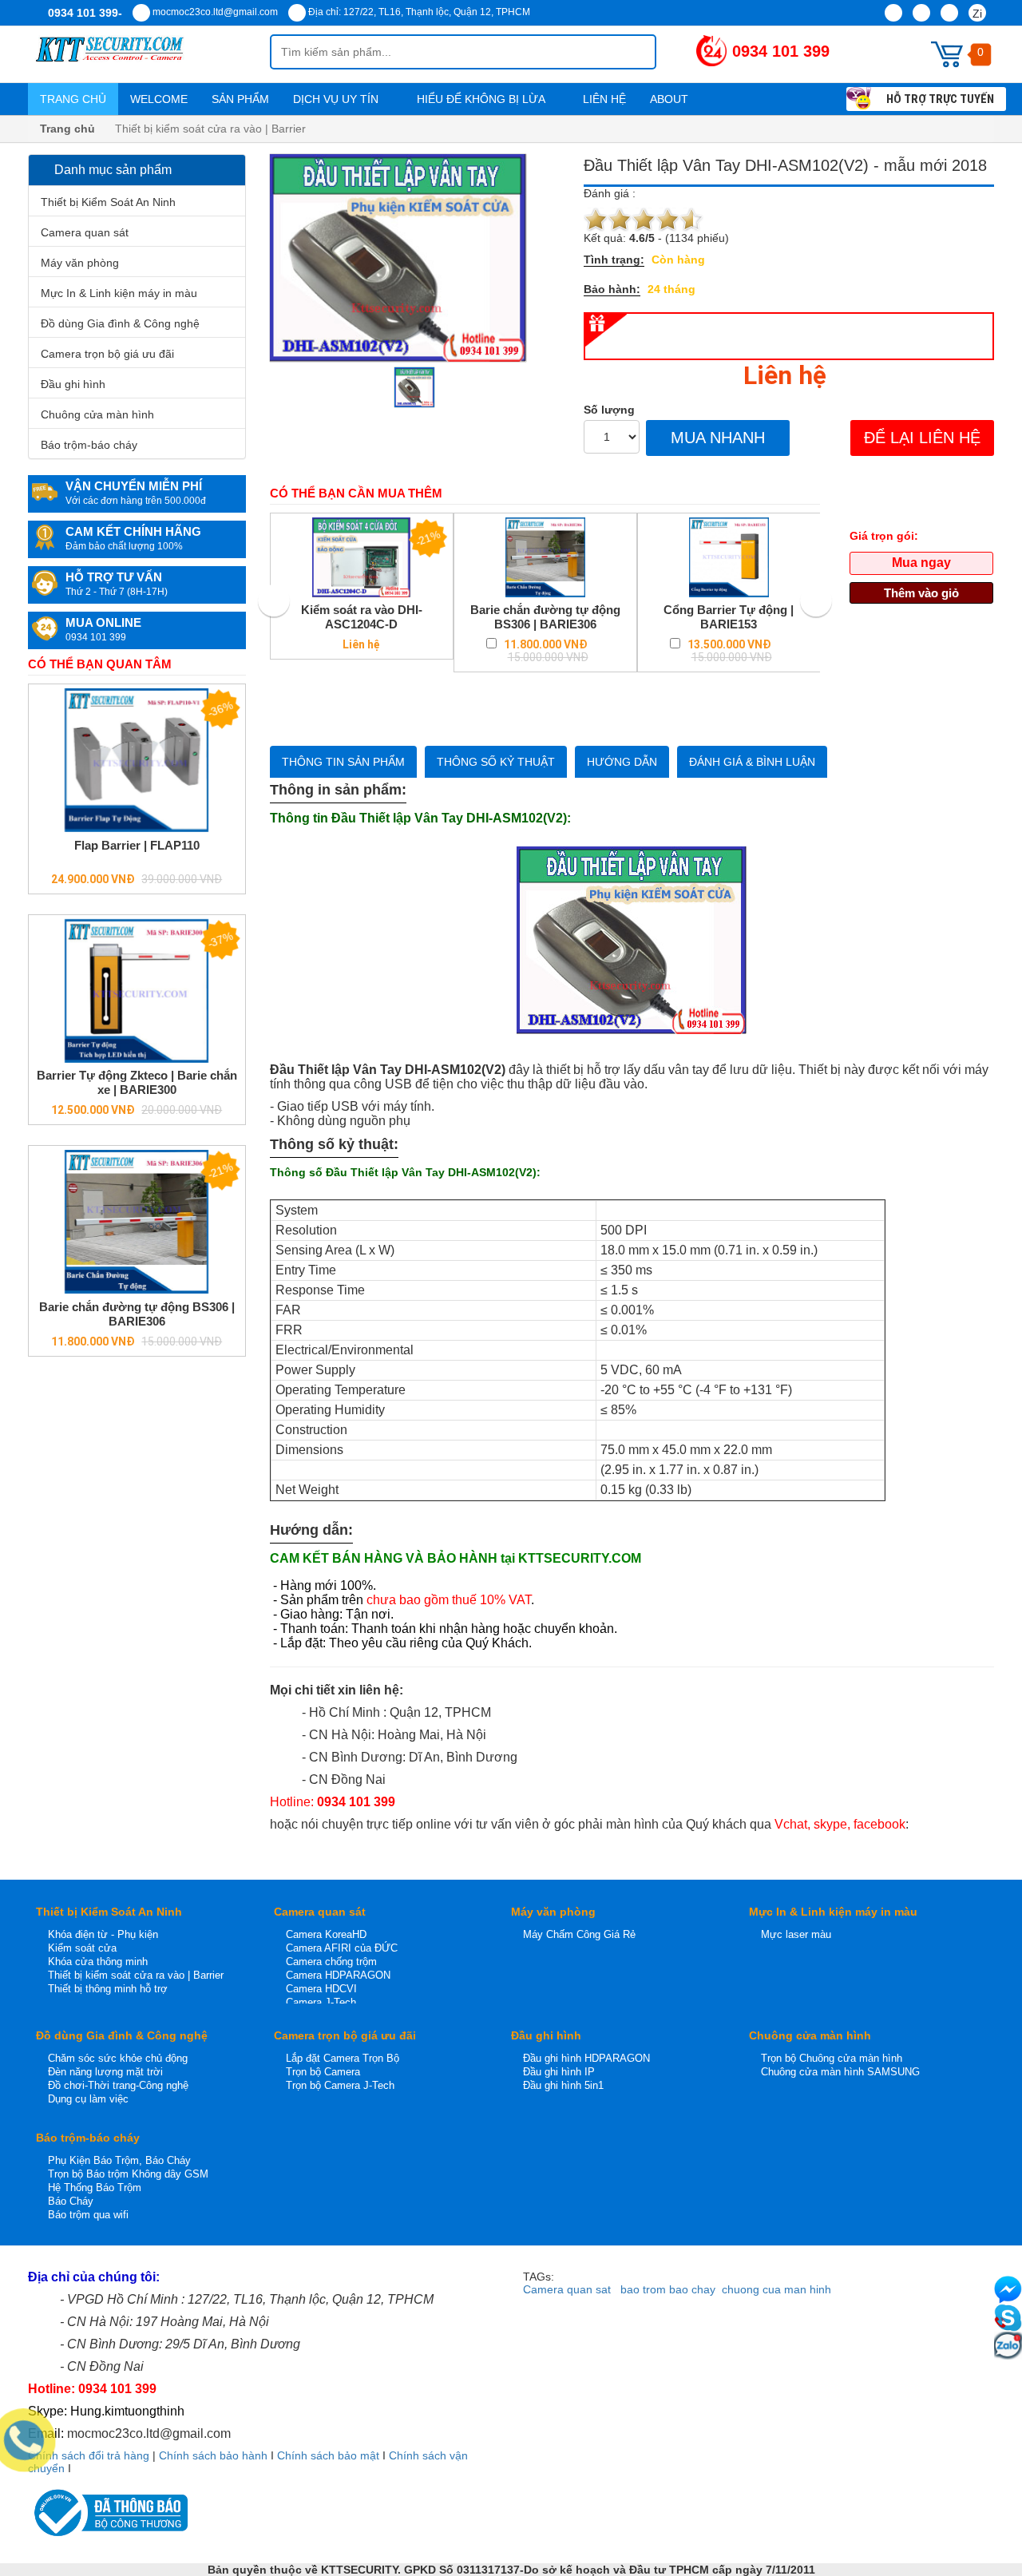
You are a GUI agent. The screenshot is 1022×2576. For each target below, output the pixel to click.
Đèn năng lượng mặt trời (105, 2072)
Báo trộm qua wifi (88, 2215)
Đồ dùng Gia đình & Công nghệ (120, 323)
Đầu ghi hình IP (559, 2072)
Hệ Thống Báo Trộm (95, 2188)
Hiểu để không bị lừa (482, 99)
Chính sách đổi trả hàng (89, 2455)
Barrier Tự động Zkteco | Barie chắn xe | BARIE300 (137, 1082)
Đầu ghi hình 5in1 (563, 2085)
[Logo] (149, 54)
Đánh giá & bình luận (752, 762)
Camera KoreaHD (326, 1934)
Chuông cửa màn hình (97, 414)
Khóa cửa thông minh (98, 1962)
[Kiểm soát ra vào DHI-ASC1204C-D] (362, 557)
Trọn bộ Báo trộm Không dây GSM (128, 2174)
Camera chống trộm (331, 1962)
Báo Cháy (71, 2201)
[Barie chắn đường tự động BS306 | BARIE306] (137, 1222)
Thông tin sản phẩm (343, 762)
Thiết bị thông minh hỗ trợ (108, 1989)
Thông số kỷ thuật (496, 762)
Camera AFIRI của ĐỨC (342, 1948)
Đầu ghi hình (73, 384)
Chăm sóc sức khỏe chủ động (118, 2058)
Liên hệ (604, 99)
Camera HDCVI (321, 1989)
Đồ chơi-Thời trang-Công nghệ (118, 2085)
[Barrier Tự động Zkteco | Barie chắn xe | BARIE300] (137, 991)
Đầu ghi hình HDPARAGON (586, 2058)
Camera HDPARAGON (338, 1975)
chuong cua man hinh (776, 2289)
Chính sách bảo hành (213, 2455)
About (671, 99)
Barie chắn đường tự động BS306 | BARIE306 (137, 1314)
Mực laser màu (796, 1934)
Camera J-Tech (321, 2002)
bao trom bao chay (668, 2289)
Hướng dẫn (622, 762)
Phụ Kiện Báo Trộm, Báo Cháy (119, 2160)
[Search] (631, 52)
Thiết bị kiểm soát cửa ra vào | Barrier (136, 1975)
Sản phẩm (240, 99)
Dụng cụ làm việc (88, 2099)
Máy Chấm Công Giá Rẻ (579, 1934)
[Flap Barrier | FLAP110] (137, 760)
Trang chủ (73, 99)
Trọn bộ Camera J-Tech (340, 2085)
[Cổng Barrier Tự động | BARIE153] (729, 557)
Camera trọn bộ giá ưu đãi (107, 354)
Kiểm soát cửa (82, 1948)
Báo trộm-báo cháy (89, 445)
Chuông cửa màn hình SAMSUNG (840, 2072)
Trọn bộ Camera (323, 2072)
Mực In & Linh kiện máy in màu (119, 293)
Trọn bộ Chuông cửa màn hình (832, 2058)
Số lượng (609, 410)
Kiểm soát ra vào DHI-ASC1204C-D (362, 617)
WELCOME (159, 99)
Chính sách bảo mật (328, 2455)
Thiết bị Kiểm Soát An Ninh (108, 202)
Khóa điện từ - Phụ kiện (103, 1934)
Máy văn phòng (80, 263)
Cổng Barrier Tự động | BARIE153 (729, 617)
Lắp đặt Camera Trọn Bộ (343, 2058)
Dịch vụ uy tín (337, 99)
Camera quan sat (567, 2289)
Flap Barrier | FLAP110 (137, 845)
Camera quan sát (85, 232)
